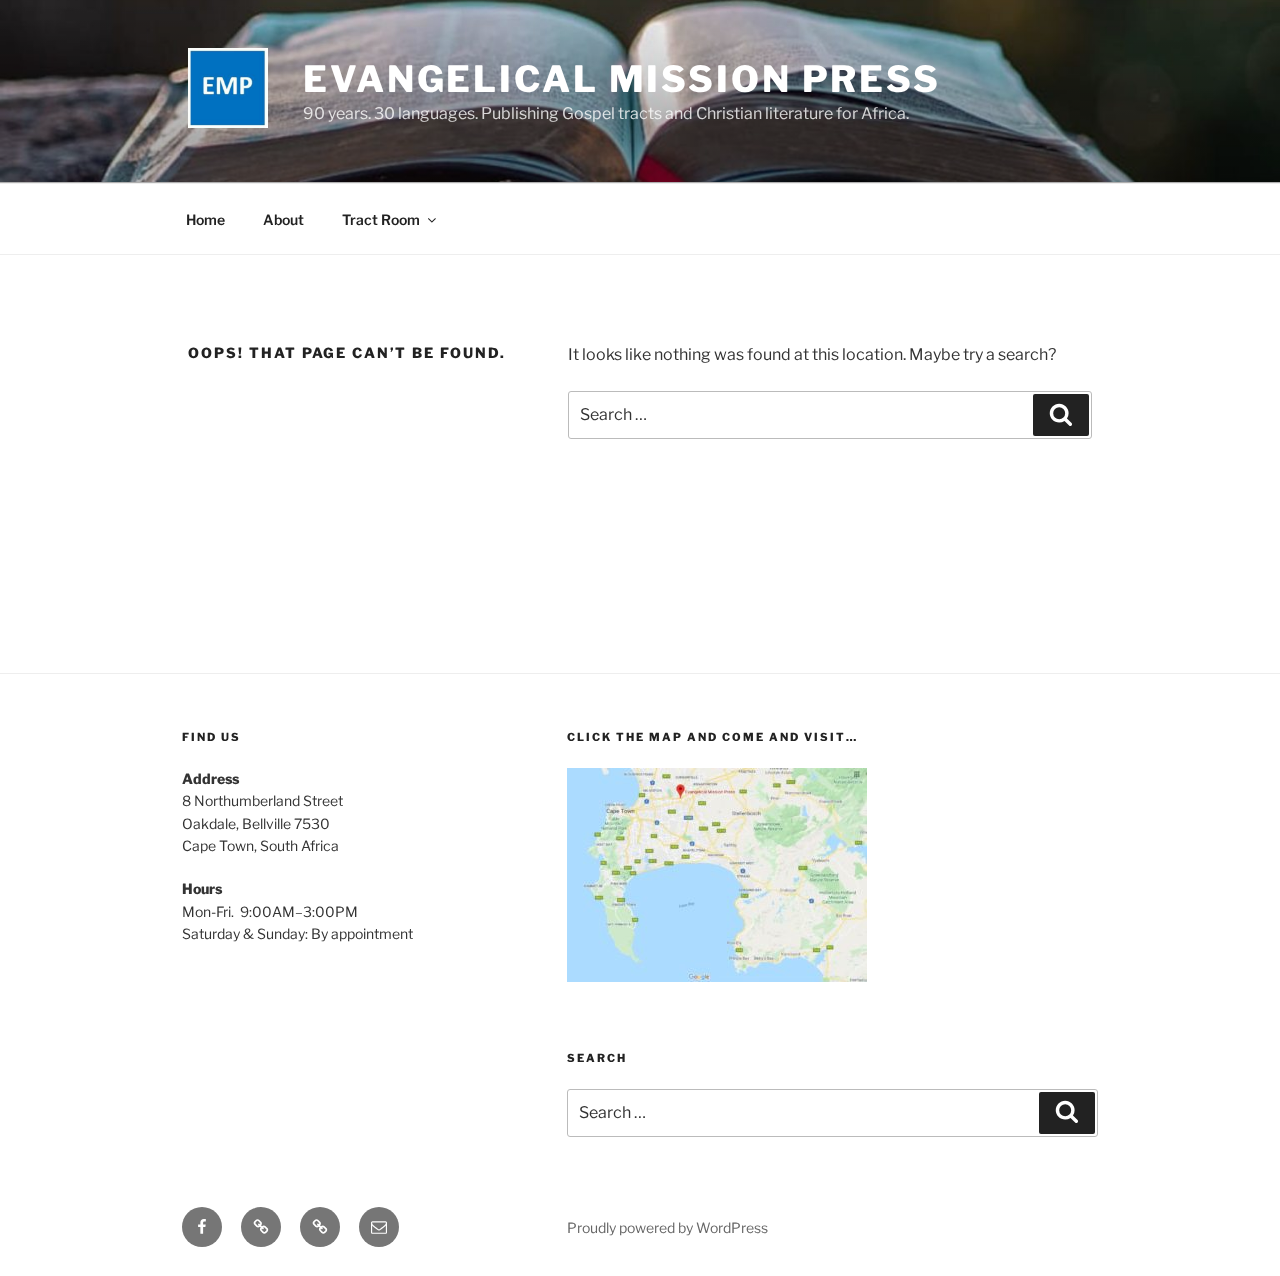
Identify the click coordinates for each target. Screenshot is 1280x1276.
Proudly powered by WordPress (667, 1227)
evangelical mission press (622, 79)
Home (205, 219)
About (283, 219)
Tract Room (381, 219)
